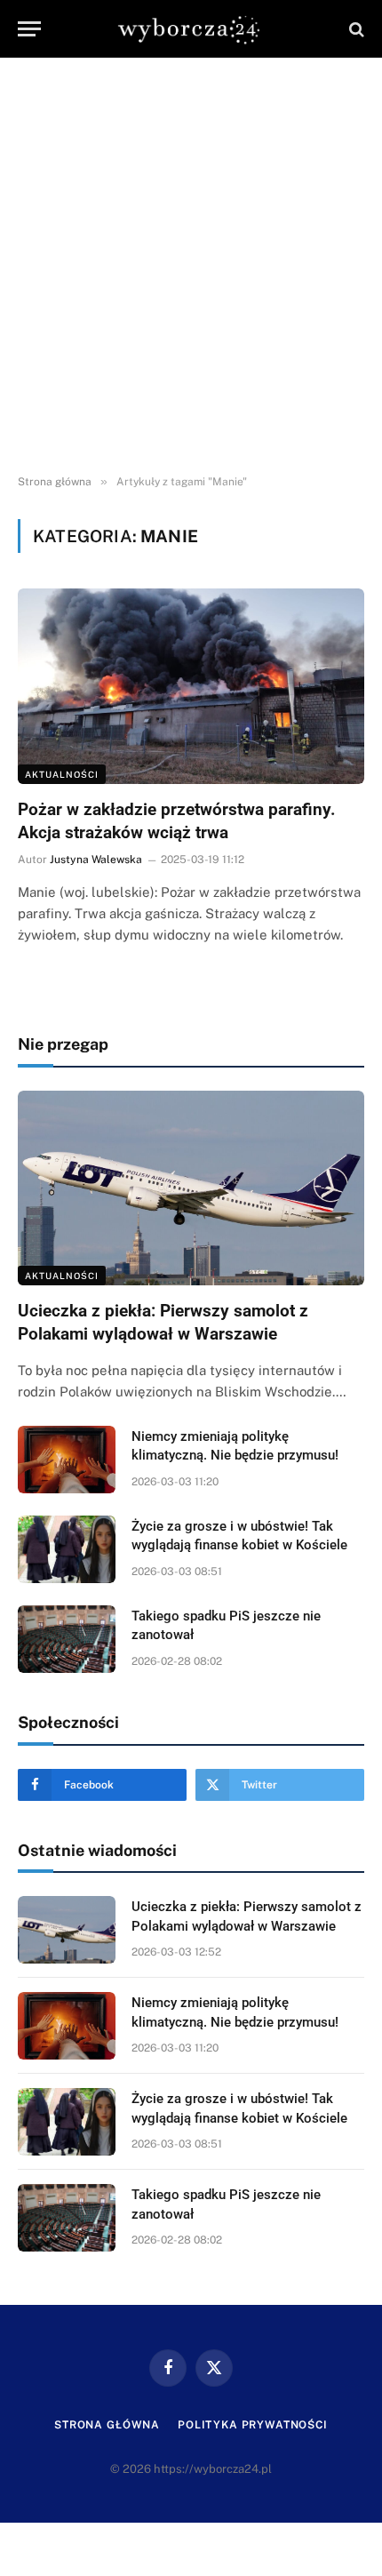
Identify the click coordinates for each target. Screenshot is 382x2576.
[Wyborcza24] (191, 29)
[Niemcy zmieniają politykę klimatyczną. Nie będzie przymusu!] (67, 1460)
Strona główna (107, 2425)
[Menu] (29, 29)
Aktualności (62, 774)
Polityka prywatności (253, 2425)
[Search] (355, 29)
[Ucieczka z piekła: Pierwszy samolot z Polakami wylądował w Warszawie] (191, 1188)
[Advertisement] (191, 267)
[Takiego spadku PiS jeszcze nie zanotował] (67, 1639)
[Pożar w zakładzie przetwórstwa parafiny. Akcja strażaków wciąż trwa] (191, 686)
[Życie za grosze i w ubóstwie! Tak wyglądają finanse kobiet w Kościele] (67, 1549)
